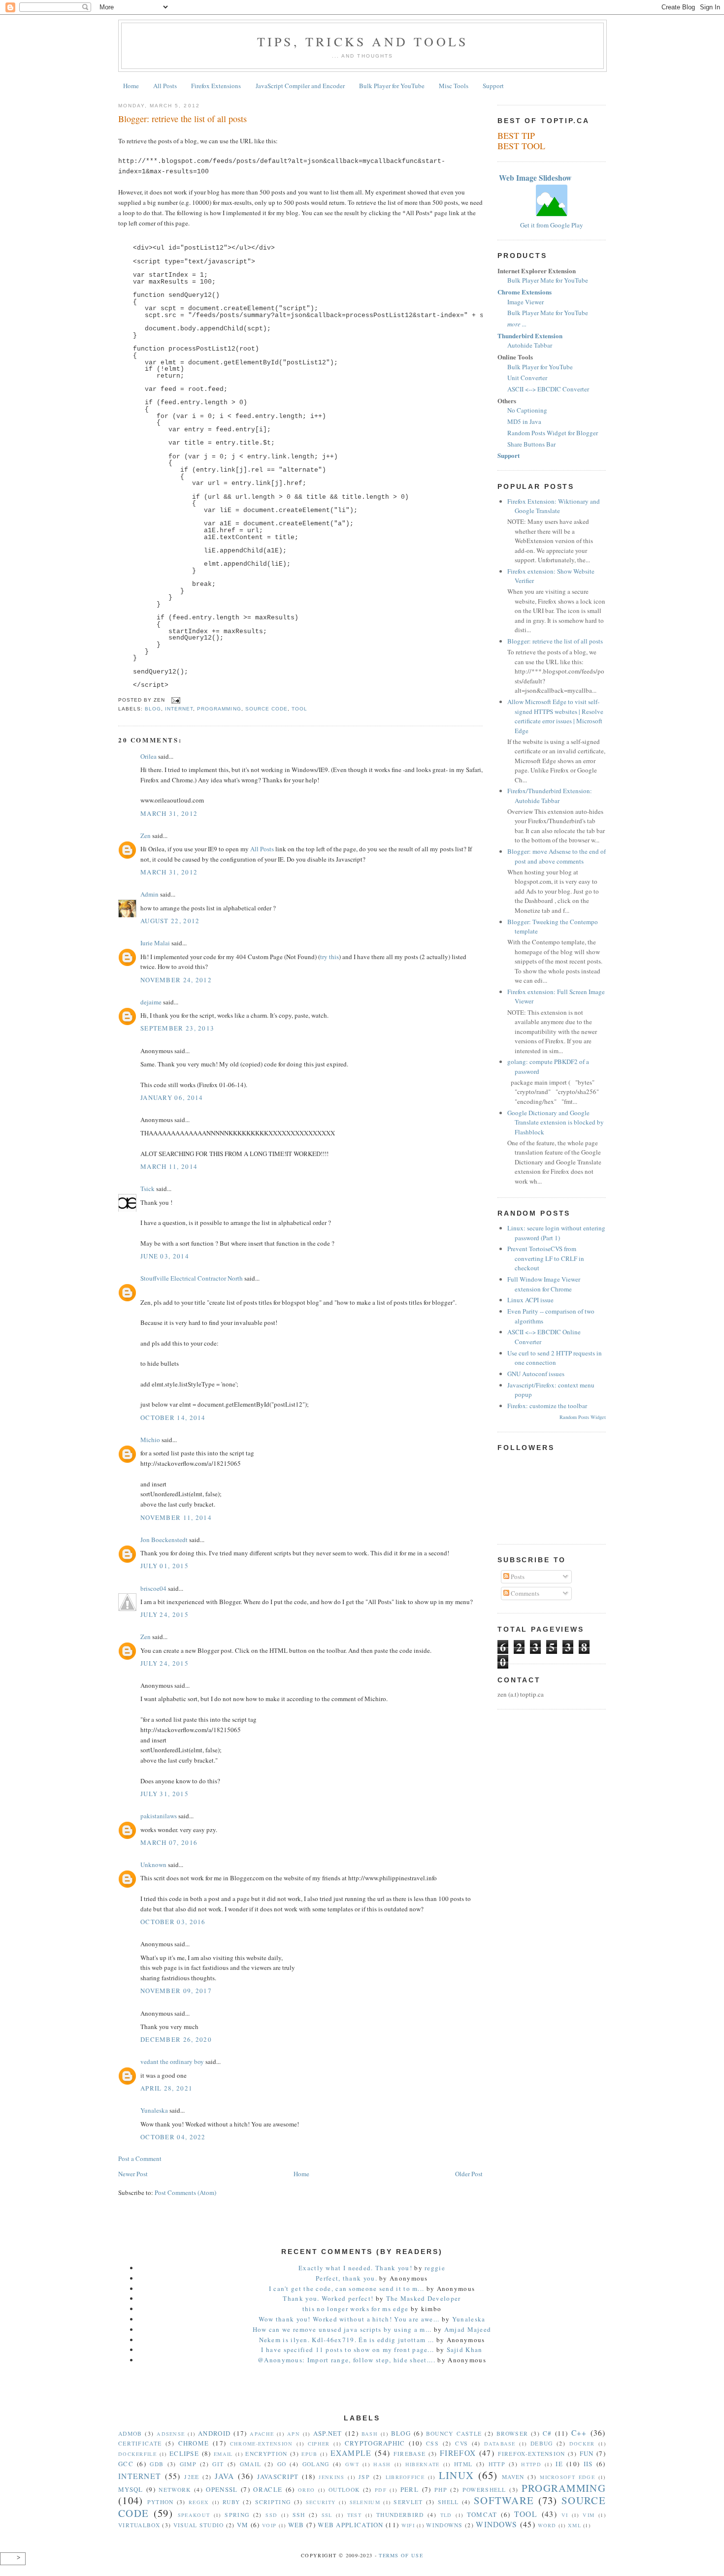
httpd (531, 2464)
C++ (579, 2433)
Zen (146, 836)
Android (214, 2433)
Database (500, 2444)
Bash (370, 2434)
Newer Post (133, 2174)
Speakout (194, 2515)
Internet (179, 709)
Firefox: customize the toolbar (547, 1406)
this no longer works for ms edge (357, 2309)
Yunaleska (154, 2110)
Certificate (140, 2443)
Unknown (153, 1865)
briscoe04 (153, 1588)
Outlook (344, 2490)
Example (351, 2453)
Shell (448, 2502)
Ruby (231, 2502)
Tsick (148, 1189)
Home (131, 86)
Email (223, 2454)
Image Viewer (526, 302)
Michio (150, 1440)
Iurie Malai (155, 943)
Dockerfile (137, 2454)
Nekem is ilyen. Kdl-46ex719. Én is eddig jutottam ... (347, 2340)
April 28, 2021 (166, 2088)
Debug (542, 2443)
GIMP (188, 2464)
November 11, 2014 (176, 1517)
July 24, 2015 (165, 1614)
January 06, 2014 (172, 1097)
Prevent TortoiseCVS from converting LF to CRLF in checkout (546, 1258)
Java (224, 2476)
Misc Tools (454, 86)
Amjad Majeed (468, 2329)
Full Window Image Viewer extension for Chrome (544, 1284)
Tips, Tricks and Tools (362, 41)
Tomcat (482, 2514)
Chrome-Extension (262, 2444)
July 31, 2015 (165, 1794)
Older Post (469, 2174)
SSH (299, 2515)
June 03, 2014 (165, 1256)
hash (382, 2464)
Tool (299, 709)
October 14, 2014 (173, 1417)
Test (354, 2515)
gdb (157, 2464)
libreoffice (405, 2477)
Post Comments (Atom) (185, 2192)
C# (547, 2433)
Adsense (171, 2434)
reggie (435, 2268)
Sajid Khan (465, 2350)
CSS (432, 2443)
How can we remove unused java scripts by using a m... (342, 2329)
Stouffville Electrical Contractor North (192, 1278)
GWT (352, 2464)
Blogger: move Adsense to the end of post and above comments (557, 856)
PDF (381, 2490)
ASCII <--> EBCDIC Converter (548, 389)
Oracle (268, 2489)
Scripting (273, 2502)
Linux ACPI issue (530, 1300)
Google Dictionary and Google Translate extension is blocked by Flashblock (556, 1122)
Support (493, 86)
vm (243, 2525)
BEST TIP (516, 135)
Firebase (410, 2454)
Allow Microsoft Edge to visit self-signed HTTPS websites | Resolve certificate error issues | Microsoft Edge (555, 716)
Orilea (148, 756)
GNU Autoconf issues (536, 1374)
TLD (446, 2515)
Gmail (251, 2464)
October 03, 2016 (173, 1922)
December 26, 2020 (176, 2039)
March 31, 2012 (169, 813)
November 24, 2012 (176, 980)
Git (218, 2464)
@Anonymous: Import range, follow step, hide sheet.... (346, 2360)
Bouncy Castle (454, 2433)
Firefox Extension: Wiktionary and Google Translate (554, 506)
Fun (587, 2453)
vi (565, 2515)
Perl (410, 2489)
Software (504, 2500)
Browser (512, 2433)
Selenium (365, 2502)
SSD (271, 2515)
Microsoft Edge (567, 2477)
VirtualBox (139, 2525)
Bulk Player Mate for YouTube (548, 280)
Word (547, 2525)
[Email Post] (175, 700)
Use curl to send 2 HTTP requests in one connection (555, 1358)
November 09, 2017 (176, 1991)
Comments (524, 1593)
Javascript (278, 2477)
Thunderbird (400, 2515)
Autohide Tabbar (530, 345)
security (321, 2502)
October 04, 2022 (173, 2137)
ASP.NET (328, 2433)
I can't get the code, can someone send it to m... (347, 2288)
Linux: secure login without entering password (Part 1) (556, 1233)
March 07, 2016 (169, 1842)
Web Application (351, 2525)
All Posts (165, 86)
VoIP (269, 2525)
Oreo (306, 2490)
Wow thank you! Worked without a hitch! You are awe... (349, 2319)
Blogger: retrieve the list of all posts (182, 119)
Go (282, 2464)
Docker (582, 2444)
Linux (457, 2475)
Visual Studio (199, 2525)
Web (296, 2525)
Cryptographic (375, 2443)
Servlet (408, 2502)
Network (175, 2490)
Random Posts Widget (583, 1417)
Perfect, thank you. (346, 2278)
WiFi (408, 2525)
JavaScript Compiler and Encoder (300, 86)
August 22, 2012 (170, 921)
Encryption (266, 2454)
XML (575, 2525)
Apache (262, 2434)
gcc (126, 2464)
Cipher (319, 2444)
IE (559, 2464)
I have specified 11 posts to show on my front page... (347, 2350)
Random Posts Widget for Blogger (553, 433)
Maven (513, 2477)
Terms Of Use (401, 2555)
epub (309, 2454)
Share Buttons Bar (531, 444)
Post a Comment (140, 2158)
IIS (588, 2464)
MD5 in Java (524, 421)
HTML (463, 2464)
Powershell (484, 2490)
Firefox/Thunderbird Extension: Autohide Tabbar (550, 796)
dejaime (151, 1002)
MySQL (131, 2489)
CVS (461, 2443)
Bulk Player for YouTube (392, 86)
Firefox (458, 2453)
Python (161, 2502)
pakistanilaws (159, 1816)
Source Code (266, 709)
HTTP (497, 2464)
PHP (441, 2490)
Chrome (194, 2443)
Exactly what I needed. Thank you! (355, 2268)
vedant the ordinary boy (172, 2061)
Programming (219, 709)
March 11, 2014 (169, 1166)
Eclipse (184, 2453)
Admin (149, 894)
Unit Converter (527, 378)
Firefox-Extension (532, 2454)
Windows (496, 2524)
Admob (130, 2433)
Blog (153, 709)
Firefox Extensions (216, 86)
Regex (199, 2502)
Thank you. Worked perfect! (328, 2298)
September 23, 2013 (177, 1028)
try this (329, 957)
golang (316, 2464)
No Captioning (527, 410)
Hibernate (423, 2464)
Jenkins (331, 2477)
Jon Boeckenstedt (164, 1540)
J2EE (192, 2477)
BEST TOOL (521, 146)
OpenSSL (222, 2489)
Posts (517, 1577)
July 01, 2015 (165, 1566)
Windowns (444, 2525)
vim (589, 2515)
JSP (364, 2477)
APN (294, 2434)
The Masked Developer (424, 2298)
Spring (237, 2515)
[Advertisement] (362, 2396)
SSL (327, 2515)
